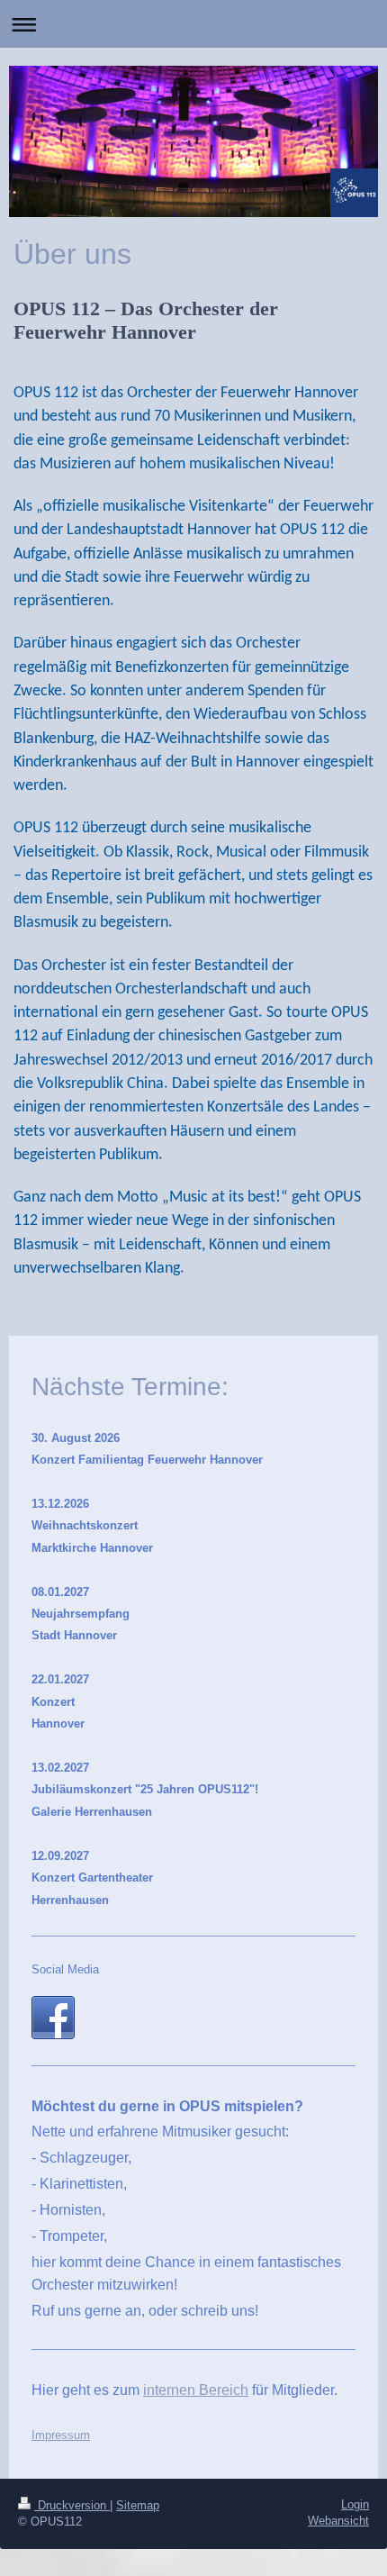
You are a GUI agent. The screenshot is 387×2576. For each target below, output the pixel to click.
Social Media (65, 1969)
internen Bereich (196, 2390)
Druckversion (72, 2505)
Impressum (61, 2435)
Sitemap (138, 2505)
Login (355, 2504)
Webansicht (338, 2521)
